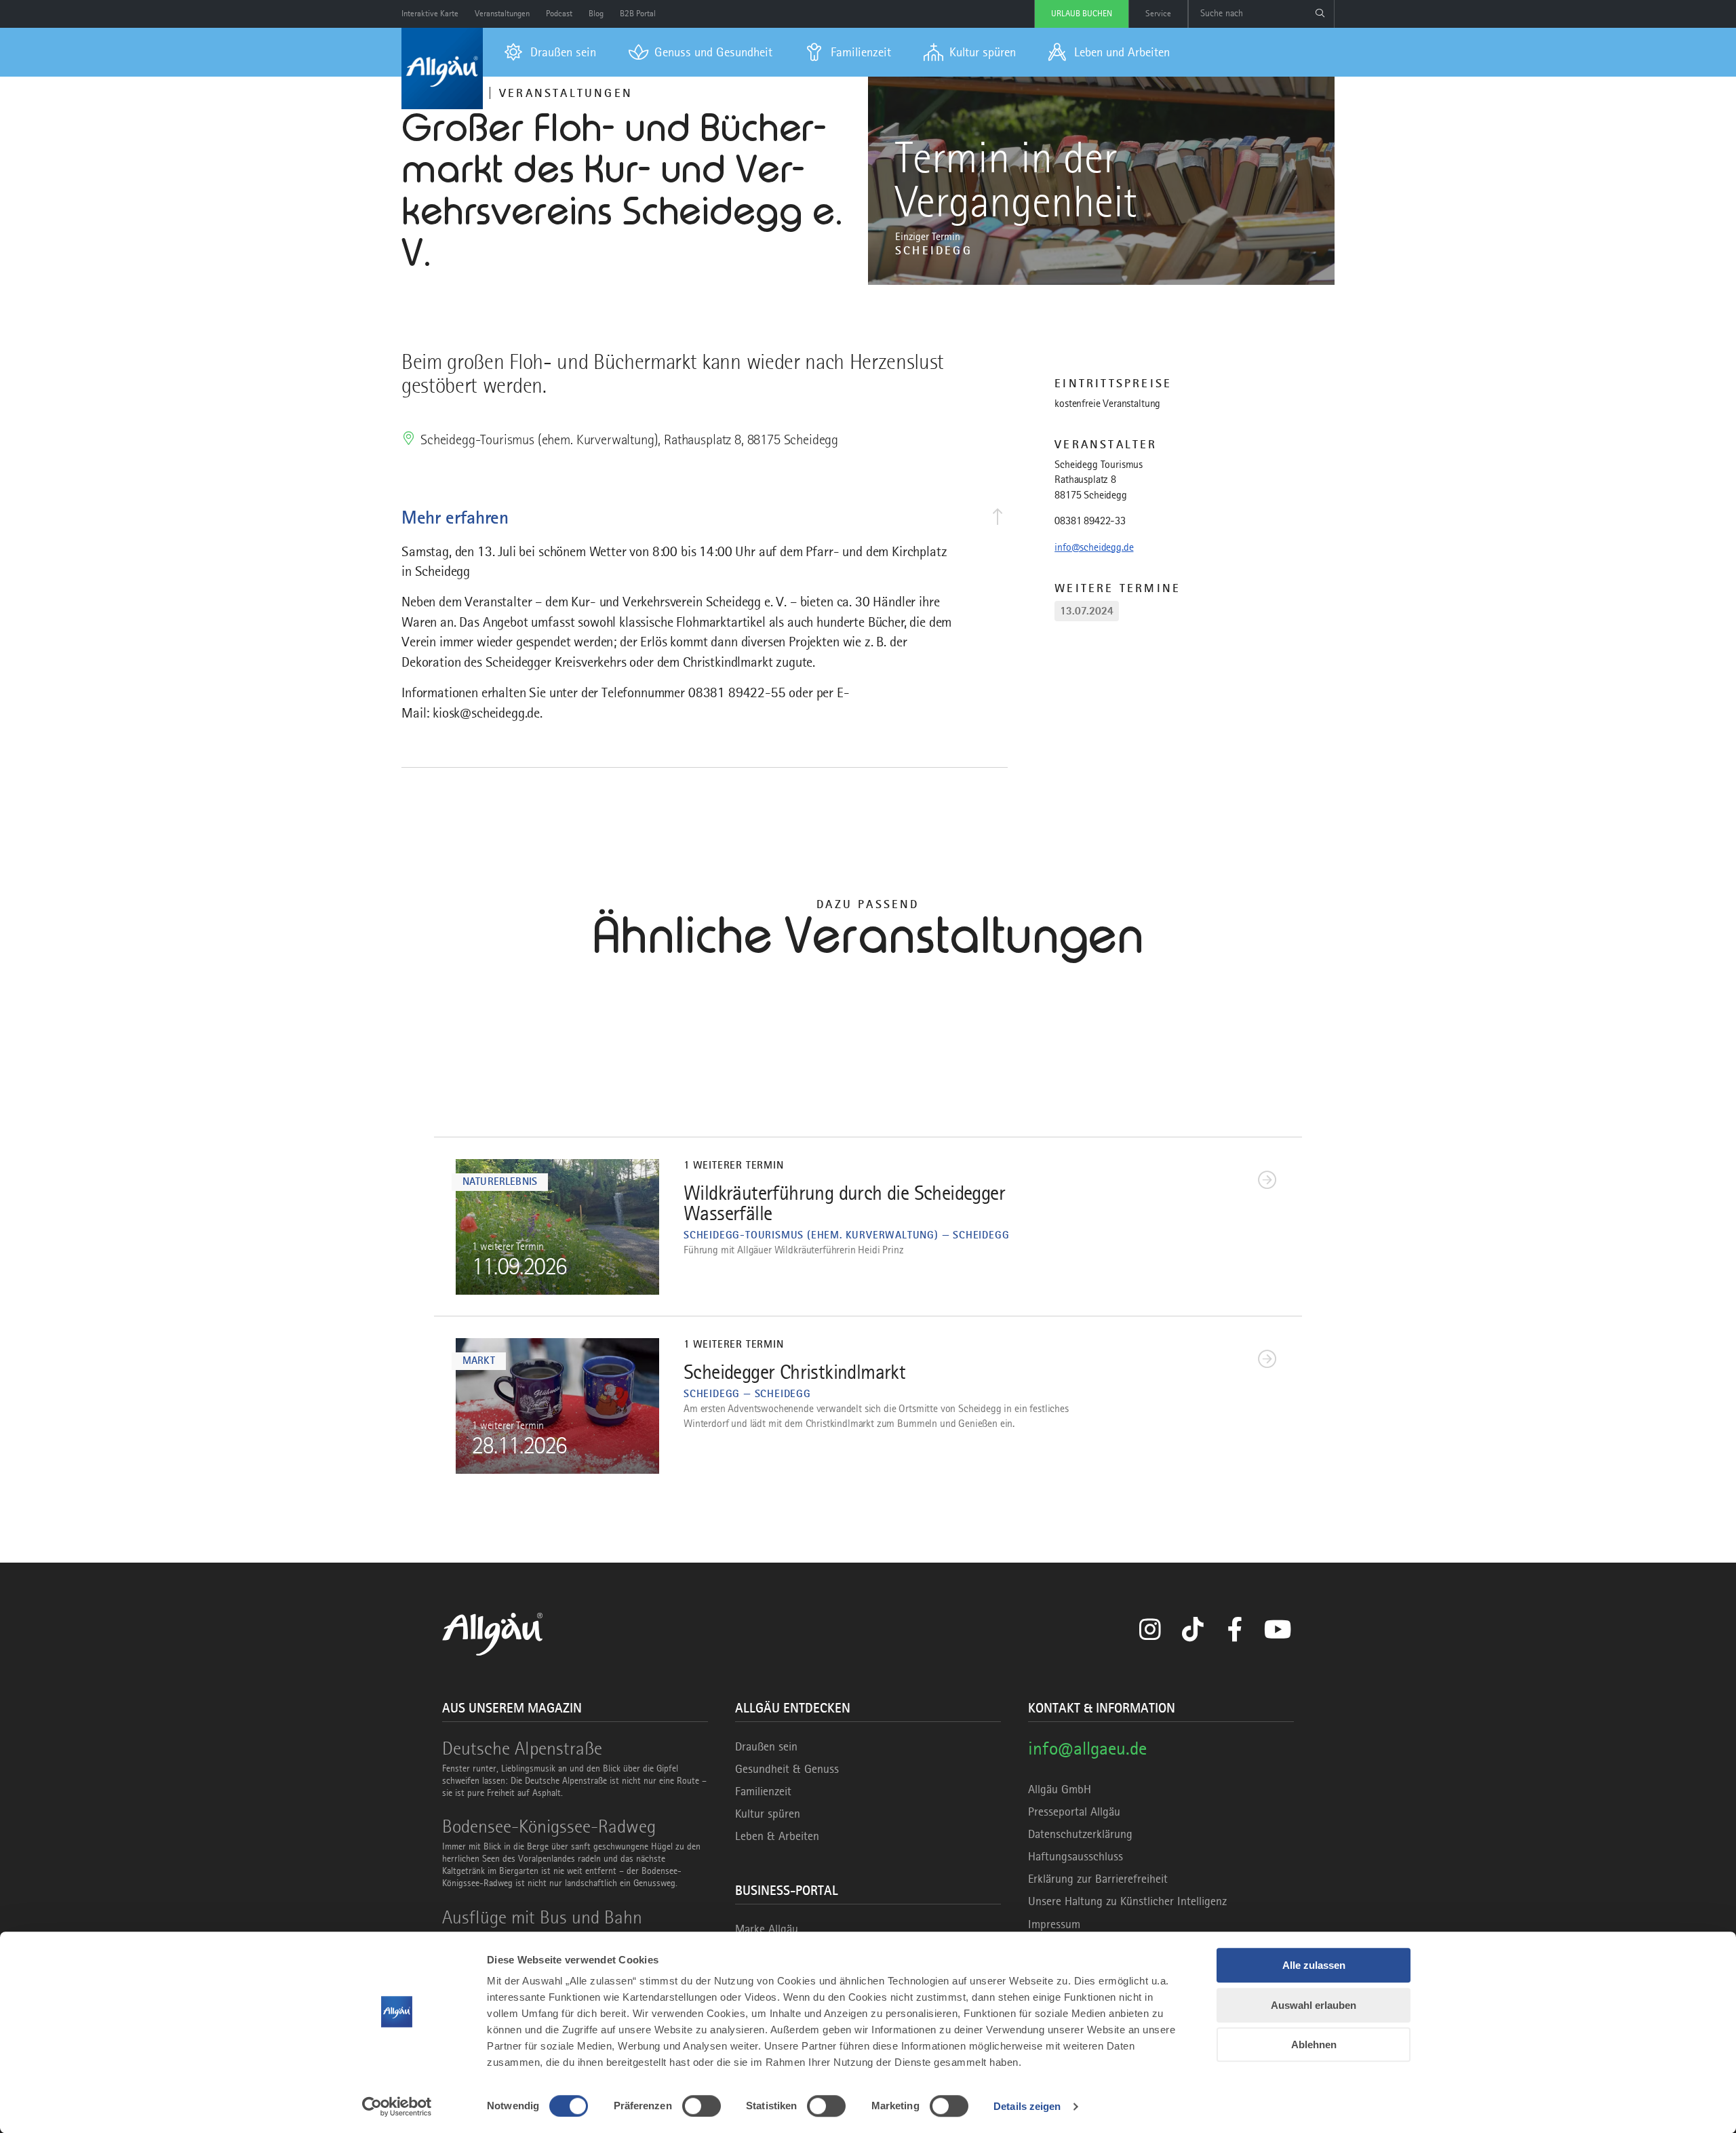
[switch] (702, 2106)
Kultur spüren (768, 1814)
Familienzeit (763, 1791)
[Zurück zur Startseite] (442, 69)
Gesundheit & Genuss (787, 1769)
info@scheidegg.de (1094, 547)
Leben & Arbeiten (777, 1836)
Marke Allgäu (767, 1929)
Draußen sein (766, 1746)
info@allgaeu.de (1087, 1748)
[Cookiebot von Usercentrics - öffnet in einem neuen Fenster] (397, 2107)
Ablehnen (1314, 2044)
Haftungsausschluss (1076, 1856)
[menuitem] (550, 52)
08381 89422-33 (1090, 521)
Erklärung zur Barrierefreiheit (1098, 1879)
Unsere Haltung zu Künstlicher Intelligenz (1127, 1901)
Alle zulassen (1314, 1965)
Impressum (1054, 1924)
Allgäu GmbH (1060, 1789)
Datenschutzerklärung (1080, 1834)
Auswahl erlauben (1314, 2005)
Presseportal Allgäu (1074, 1812)
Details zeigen (1027, 2106)
